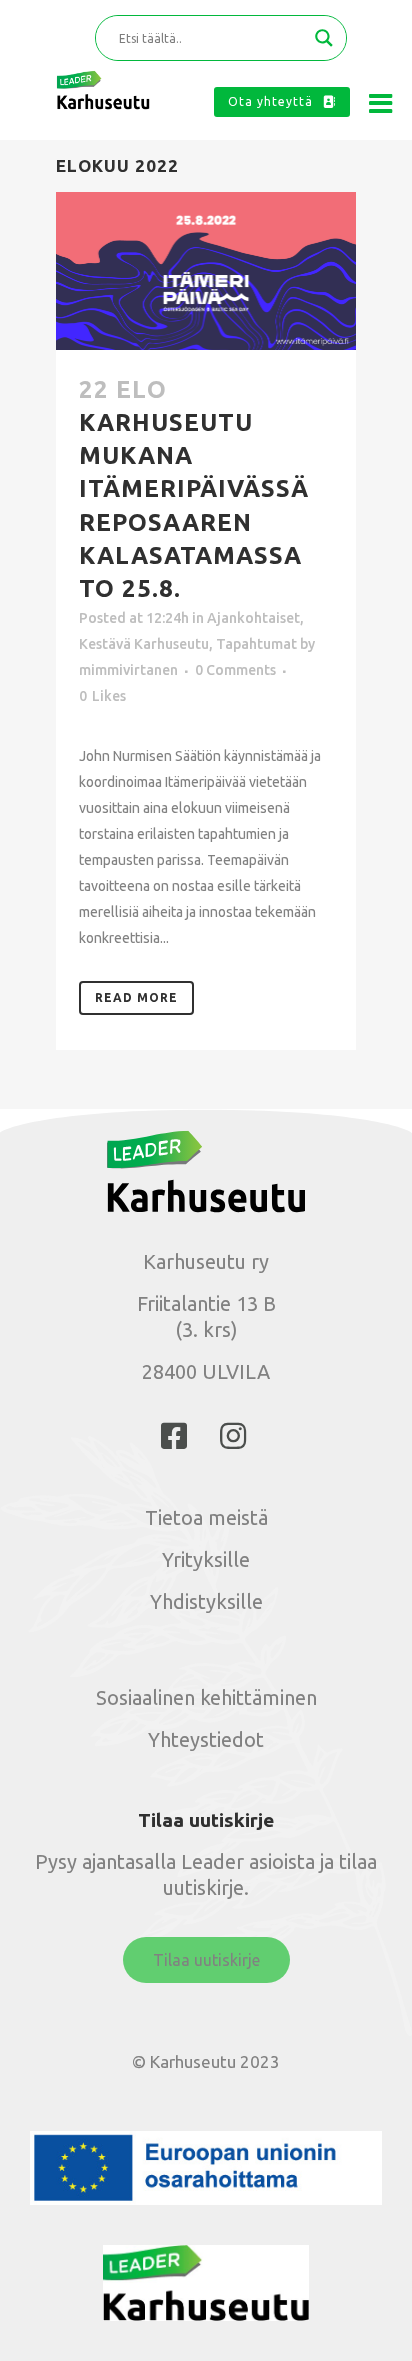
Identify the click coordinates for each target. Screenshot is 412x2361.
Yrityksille (206, 1559)
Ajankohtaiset (253, 618)
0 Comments (235, 670)
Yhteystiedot (206, 1739)
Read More (136, 997)
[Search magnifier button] (324, 38)
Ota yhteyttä (270, 101)
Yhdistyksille (206, 1601)
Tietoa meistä (206, 1517)
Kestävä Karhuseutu (144, 644)
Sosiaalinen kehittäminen (206, 1697)
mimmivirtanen (128, 670)
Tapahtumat (256, 644)
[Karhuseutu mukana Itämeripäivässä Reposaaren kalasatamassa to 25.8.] (206, 271)
